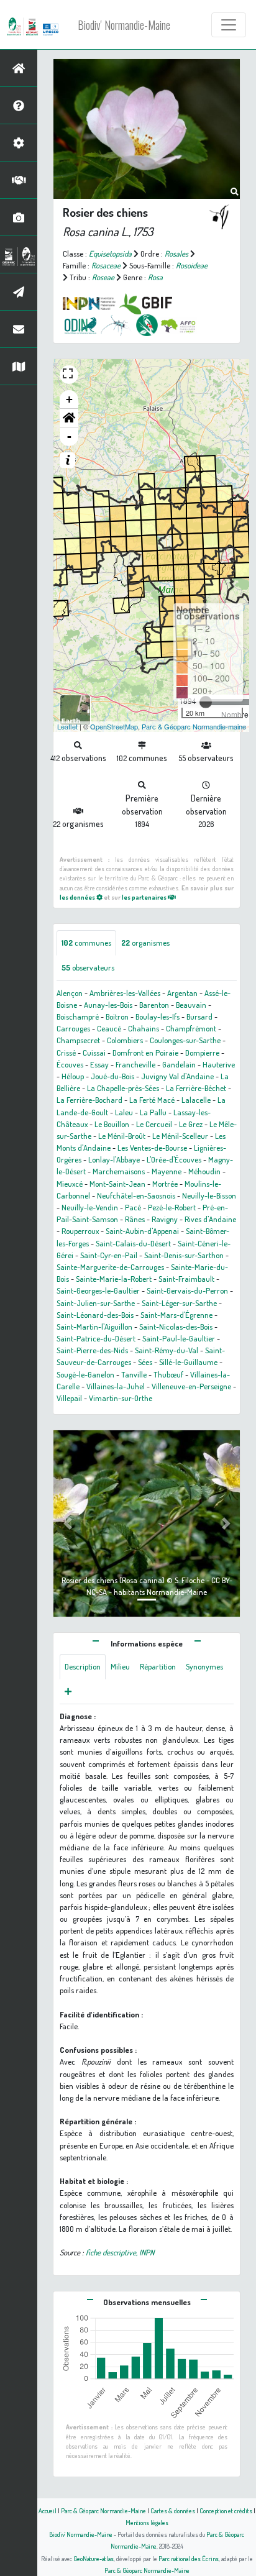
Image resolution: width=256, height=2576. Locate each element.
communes (86, 943)
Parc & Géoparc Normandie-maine (194, 726)
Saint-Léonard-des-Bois (95, 1315)
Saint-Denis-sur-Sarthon (184, 1255)
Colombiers (125, 1040)
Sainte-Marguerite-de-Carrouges (110, 1267)
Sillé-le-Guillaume (188, 1362)
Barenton (154, 1005)
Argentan (182, 993)
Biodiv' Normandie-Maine (124, 25)
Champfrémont (191, 1028)
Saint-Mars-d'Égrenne (176, 1315)
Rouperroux (80, 1231)
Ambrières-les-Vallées (125, 993)
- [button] (69, 436)
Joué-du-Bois (112, 1076)
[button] (69, 418)
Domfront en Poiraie (145, 1053)
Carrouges (73, 1028)
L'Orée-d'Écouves (174, 1159)
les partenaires (145, 897)
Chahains (144, 1028)
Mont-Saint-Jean (117, 1184)
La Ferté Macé (152, 1100)
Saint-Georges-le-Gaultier (98, 1290)
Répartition (158, 1666)
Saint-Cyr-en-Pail (109, 1255)
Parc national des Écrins (189, 2558)
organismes (145, 943)
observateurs (88, 967)
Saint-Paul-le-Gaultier (179, 1338)
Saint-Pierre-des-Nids (92, 1350)
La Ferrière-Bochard (89, 1100)
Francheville (135, 1064)
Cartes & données (173, 2510)
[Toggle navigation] (229, 25)
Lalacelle (196, 1100)
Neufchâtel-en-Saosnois (136, 1195)
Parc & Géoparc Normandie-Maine (103, 2510)
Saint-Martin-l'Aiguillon (94, 1327)
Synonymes (204, 1666)
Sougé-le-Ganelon (85, 1374)
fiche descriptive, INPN (120, 2252)
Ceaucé (109, 1028)
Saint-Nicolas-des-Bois (176, 1327)
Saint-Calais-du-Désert (133, 1243)
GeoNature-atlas (94, 2558)
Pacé (133, 1207)
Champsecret (78, 1040)
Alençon (70, 993)
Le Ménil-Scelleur (180, 1136)
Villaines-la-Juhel (116, 1386)
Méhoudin (204, 1171)
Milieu (120, 1666)
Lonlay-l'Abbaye (114, 1159)
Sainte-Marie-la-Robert (114, 1279)
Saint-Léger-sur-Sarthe (179, 1303)
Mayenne (167, 1171)
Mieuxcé (70, 1184)
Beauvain (191, 1005)
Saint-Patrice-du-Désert (96, 1338)
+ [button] (69, 399)
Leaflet (67, 726)
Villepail (69, 1398)
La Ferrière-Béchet (196, 1088)
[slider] (206, 702)
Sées (145, 1362)
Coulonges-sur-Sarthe (185, 1040)
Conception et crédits (226, 2510)
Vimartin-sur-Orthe (121, 1398)
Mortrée (165, 1184)
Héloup (73, 1076)
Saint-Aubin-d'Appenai (142, 1231)
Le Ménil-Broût (122, 1136)
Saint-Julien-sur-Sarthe (96, 1303)
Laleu (124, 1112)
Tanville (134, 1374)
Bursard (199, 1016)
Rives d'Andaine (210, 1219)
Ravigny (165, 1219)
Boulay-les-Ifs (158, 1016)
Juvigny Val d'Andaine (177, 1076)
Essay (99, 1064)
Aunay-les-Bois (108, 1005)
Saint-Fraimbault (186, 1279)
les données (78, 897)
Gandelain (179, 1064)
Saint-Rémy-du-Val (167, 1350)
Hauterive (219, 1064)
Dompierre (202, 1053)
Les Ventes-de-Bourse (152, 1148)
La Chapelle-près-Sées (123, 1088)
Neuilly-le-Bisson (209, 1195)
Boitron (117, 1016)
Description (83, 1666)
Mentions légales (147, 2522)
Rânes (135, 1219)
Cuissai (94, 1053)
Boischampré (78, 1016)
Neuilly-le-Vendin (90, 1207)
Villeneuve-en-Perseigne (191, 1386)
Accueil (48, 2510)
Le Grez (191, 1124)
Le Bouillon (112, 1124)
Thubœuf (168, 1374)
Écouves (70, 1064)
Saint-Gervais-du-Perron (187, 1290)
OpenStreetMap (114, 726)
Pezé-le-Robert (172, 1207)
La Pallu (153, 1112)
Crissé (66, 1053)
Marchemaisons (119, 1171)
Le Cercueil (154, 1124)
